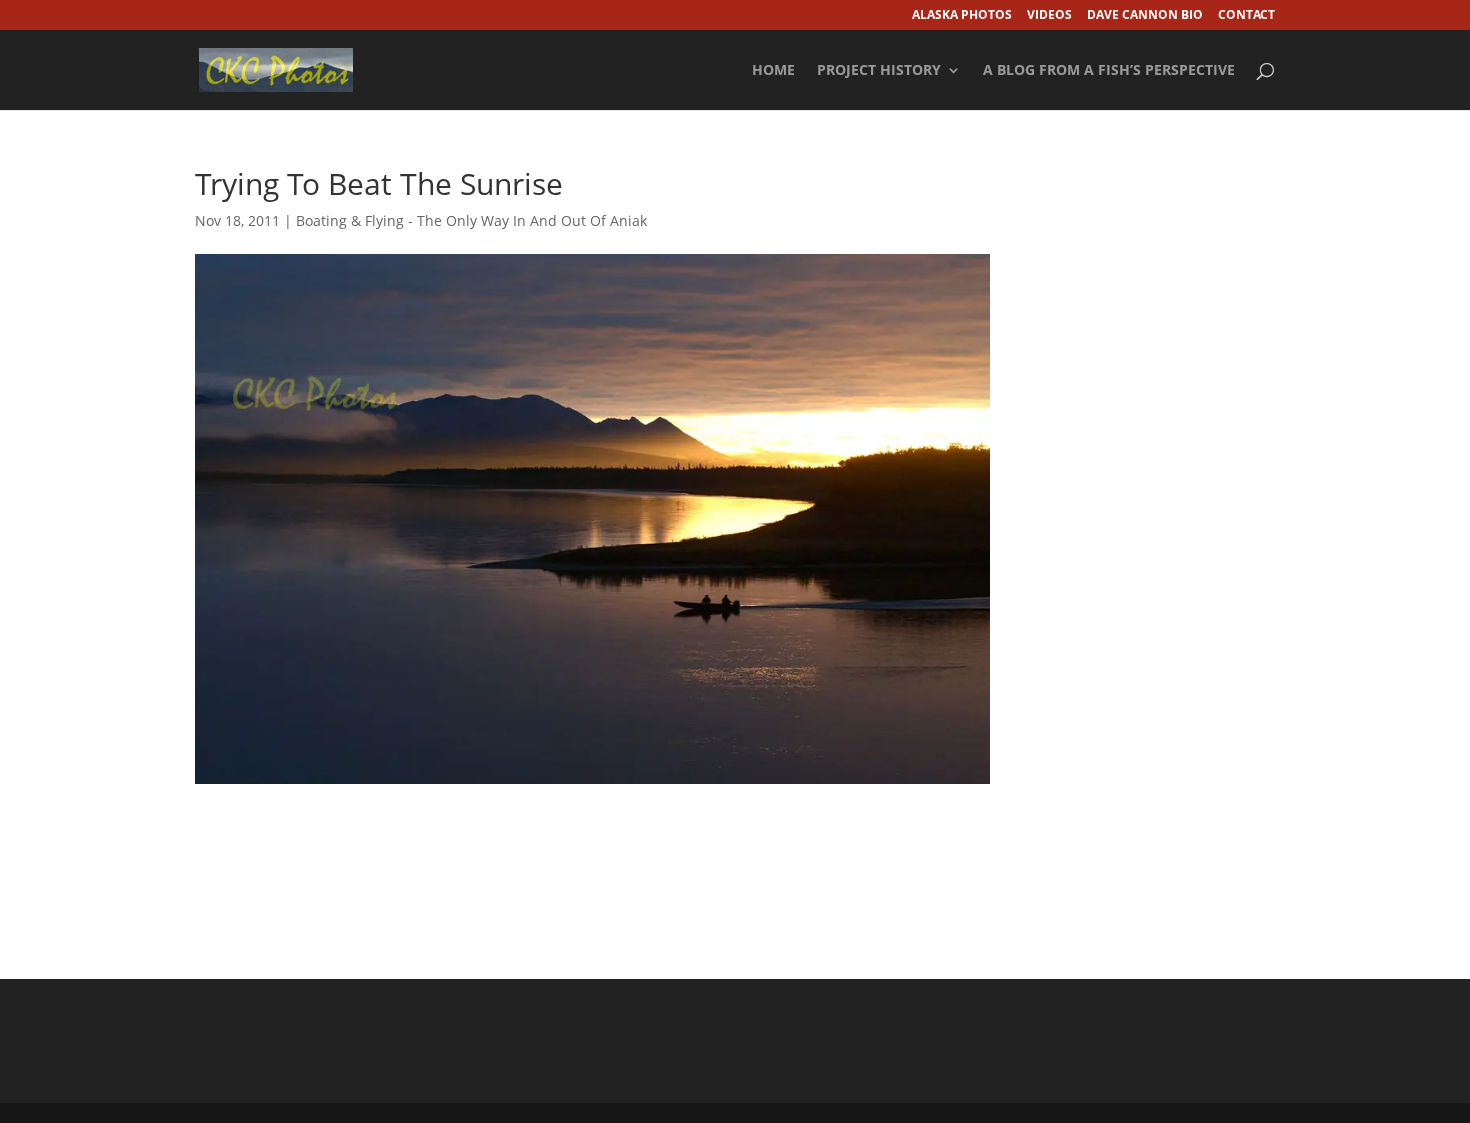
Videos (1049, 16)
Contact (1246, 16)
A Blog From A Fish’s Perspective (1109, 71)
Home (773, 71)
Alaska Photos (962, 16)
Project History (879, 71)
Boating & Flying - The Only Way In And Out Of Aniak (471, 220)
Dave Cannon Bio (1145, 16)
